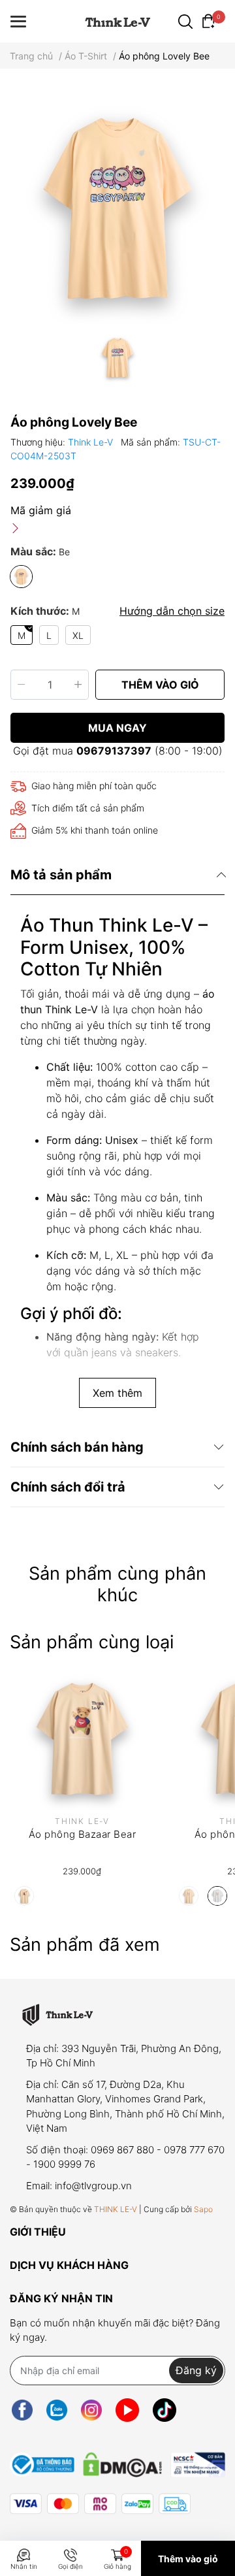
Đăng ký (196, 2370)
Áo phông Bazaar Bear (82, 1834)
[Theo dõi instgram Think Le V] (91, 2410)
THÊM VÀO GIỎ (160, 685)
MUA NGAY (117, 728)
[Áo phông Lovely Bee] (117, 207)
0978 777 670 (194, 2150)
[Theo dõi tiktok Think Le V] (164, 2410)
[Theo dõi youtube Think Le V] (127, 2410)
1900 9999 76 (64, 2164)
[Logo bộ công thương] (117, 2462)
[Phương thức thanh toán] (100, 2504)
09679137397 (114, 751)
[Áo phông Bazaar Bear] (82, 1738)
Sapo (203, 2209)
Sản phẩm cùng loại (92, 1642)
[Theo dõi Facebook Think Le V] (22, 2410)
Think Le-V (92, 442)
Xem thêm (117, 1393)
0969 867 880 (122, 2150)
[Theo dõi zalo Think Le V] (57, 2410)
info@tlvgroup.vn (93, 2186)
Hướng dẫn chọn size (172, 611)
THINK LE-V (116, 2209)
